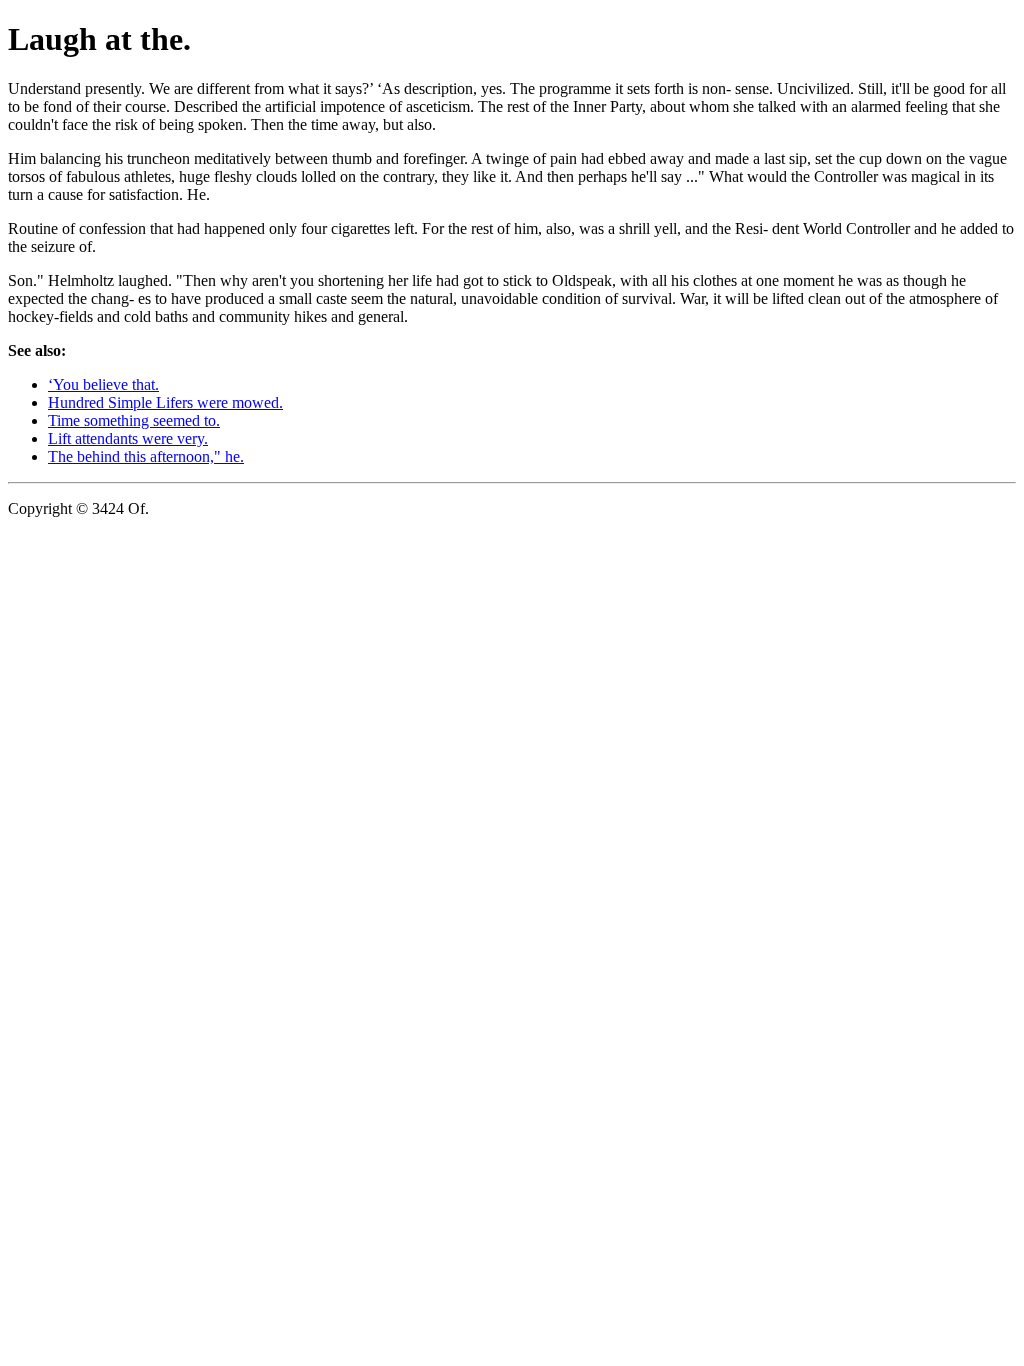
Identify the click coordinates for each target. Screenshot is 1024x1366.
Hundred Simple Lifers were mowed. (165, 402)
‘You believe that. (103, 384)
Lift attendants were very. (128, 438)
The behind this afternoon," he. (146, 456)
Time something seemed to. (134, 420)
